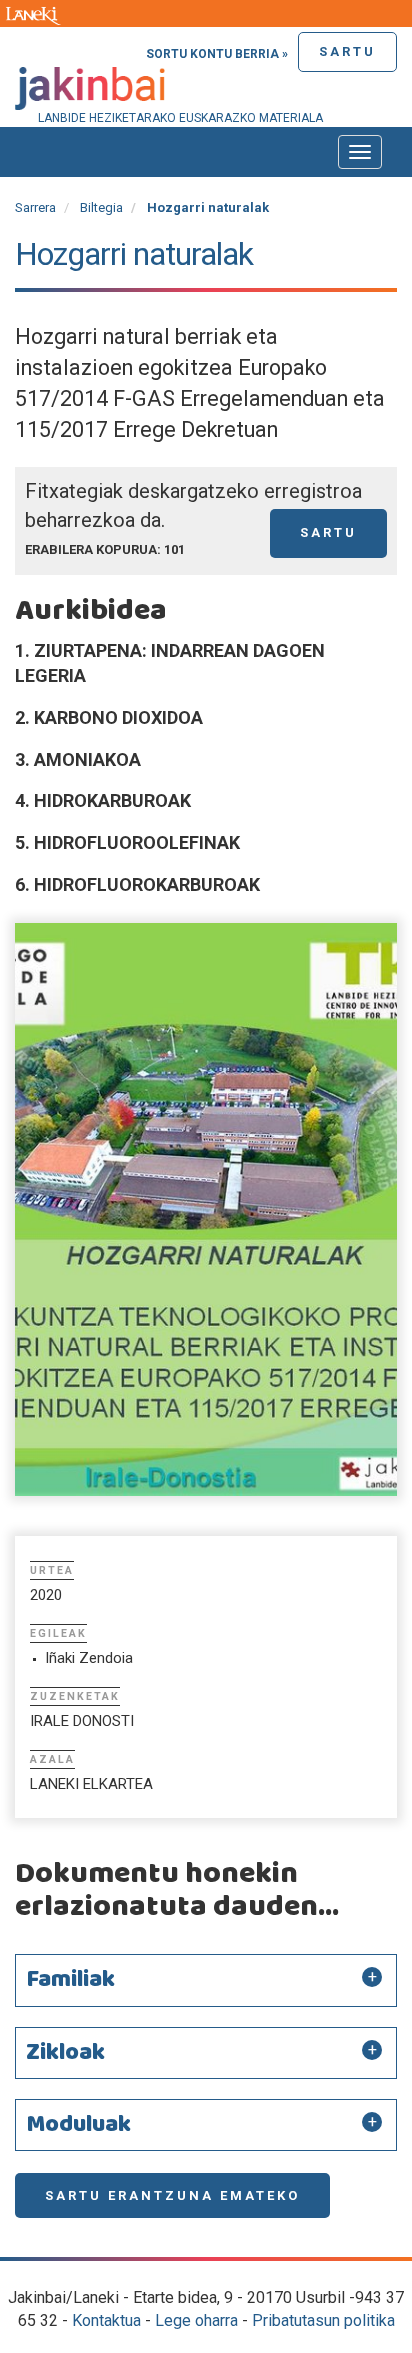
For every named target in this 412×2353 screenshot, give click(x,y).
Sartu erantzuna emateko (172, 2195)
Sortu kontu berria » (217, 54)
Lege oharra (196, 2320)
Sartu (347, 51)
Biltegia (101, 207)
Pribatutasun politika (323, 2320)
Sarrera (35, 207)
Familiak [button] (70, 1980)
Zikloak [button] (65, 2053)
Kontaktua (106, 2320)
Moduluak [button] (78, 2125)
